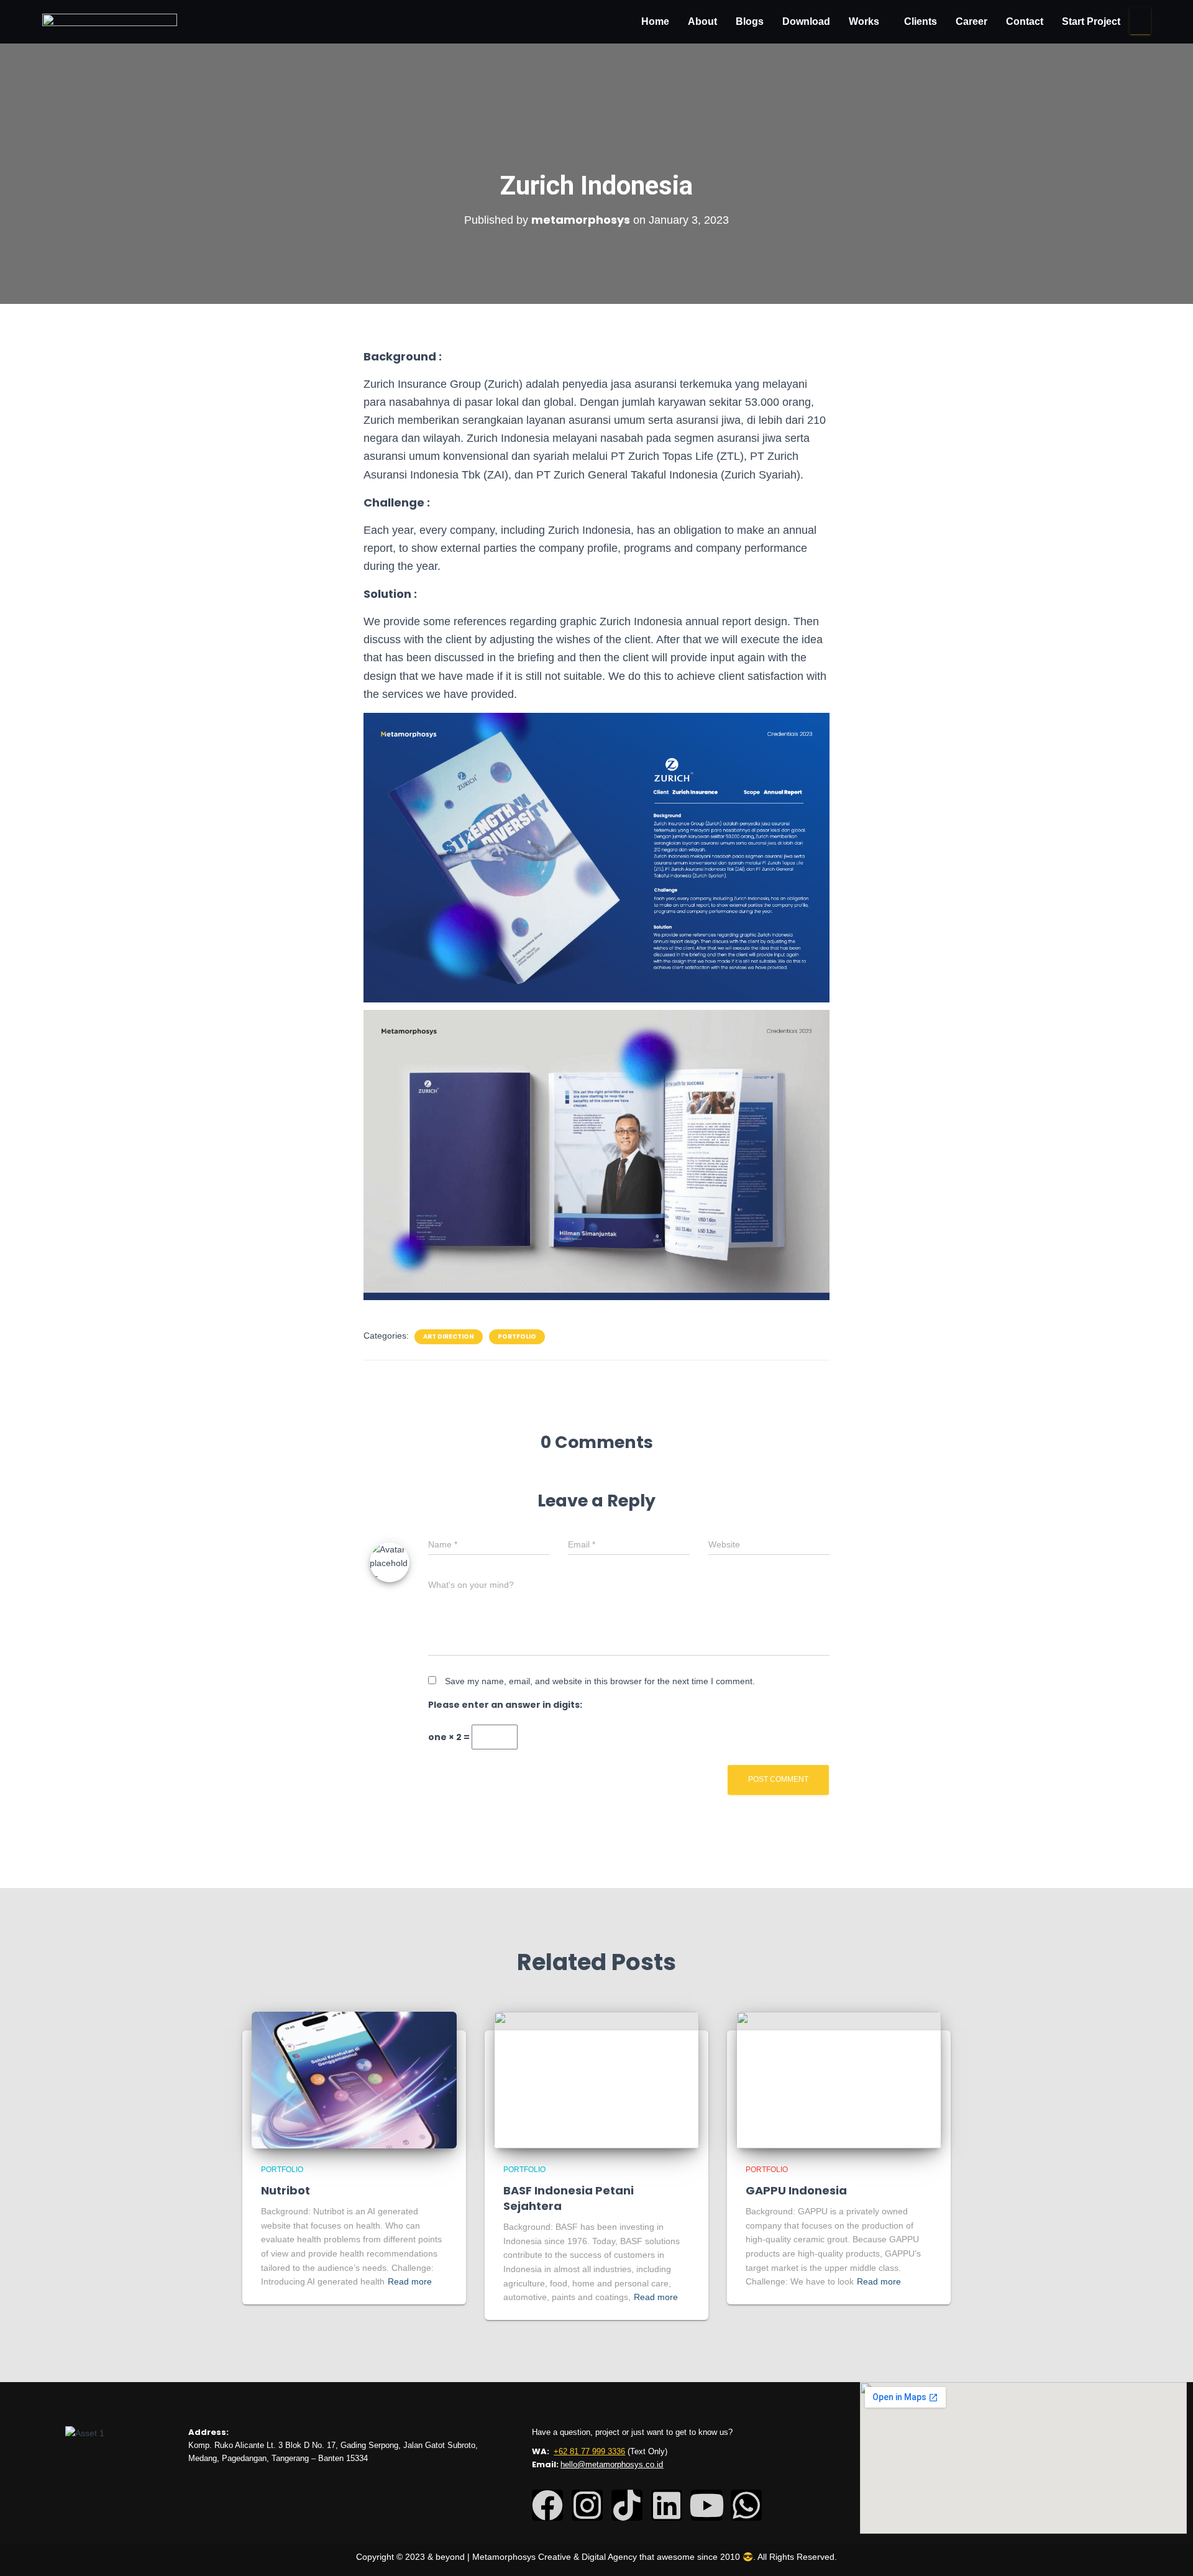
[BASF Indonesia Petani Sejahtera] (596, 2079)
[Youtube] (706, 2505)
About (702, 21)
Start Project (1091, 21)
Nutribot (286, 2190)
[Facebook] (547, 2505)
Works (864, 21)
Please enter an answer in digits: (505, 1705)
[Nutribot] (354, 2079)
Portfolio (517, 1337)
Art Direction (449, 1337)
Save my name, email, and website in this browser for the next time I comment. (600, 1681)
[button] (867, 22)
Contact (1025, 21)
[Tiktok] (627, 2505)
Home (655, 21)
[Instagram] (587, 2505)
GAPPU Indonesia (796, 2190)
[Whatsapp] (746, 2505)
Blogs (750, 21)
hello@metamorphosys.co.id (612, 2464)
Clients (921, 21)
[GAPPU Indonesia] (839, 2079)
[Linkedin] (667, 2505)
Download (806, 21)
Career (971, 21)
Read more (410, 2281)
